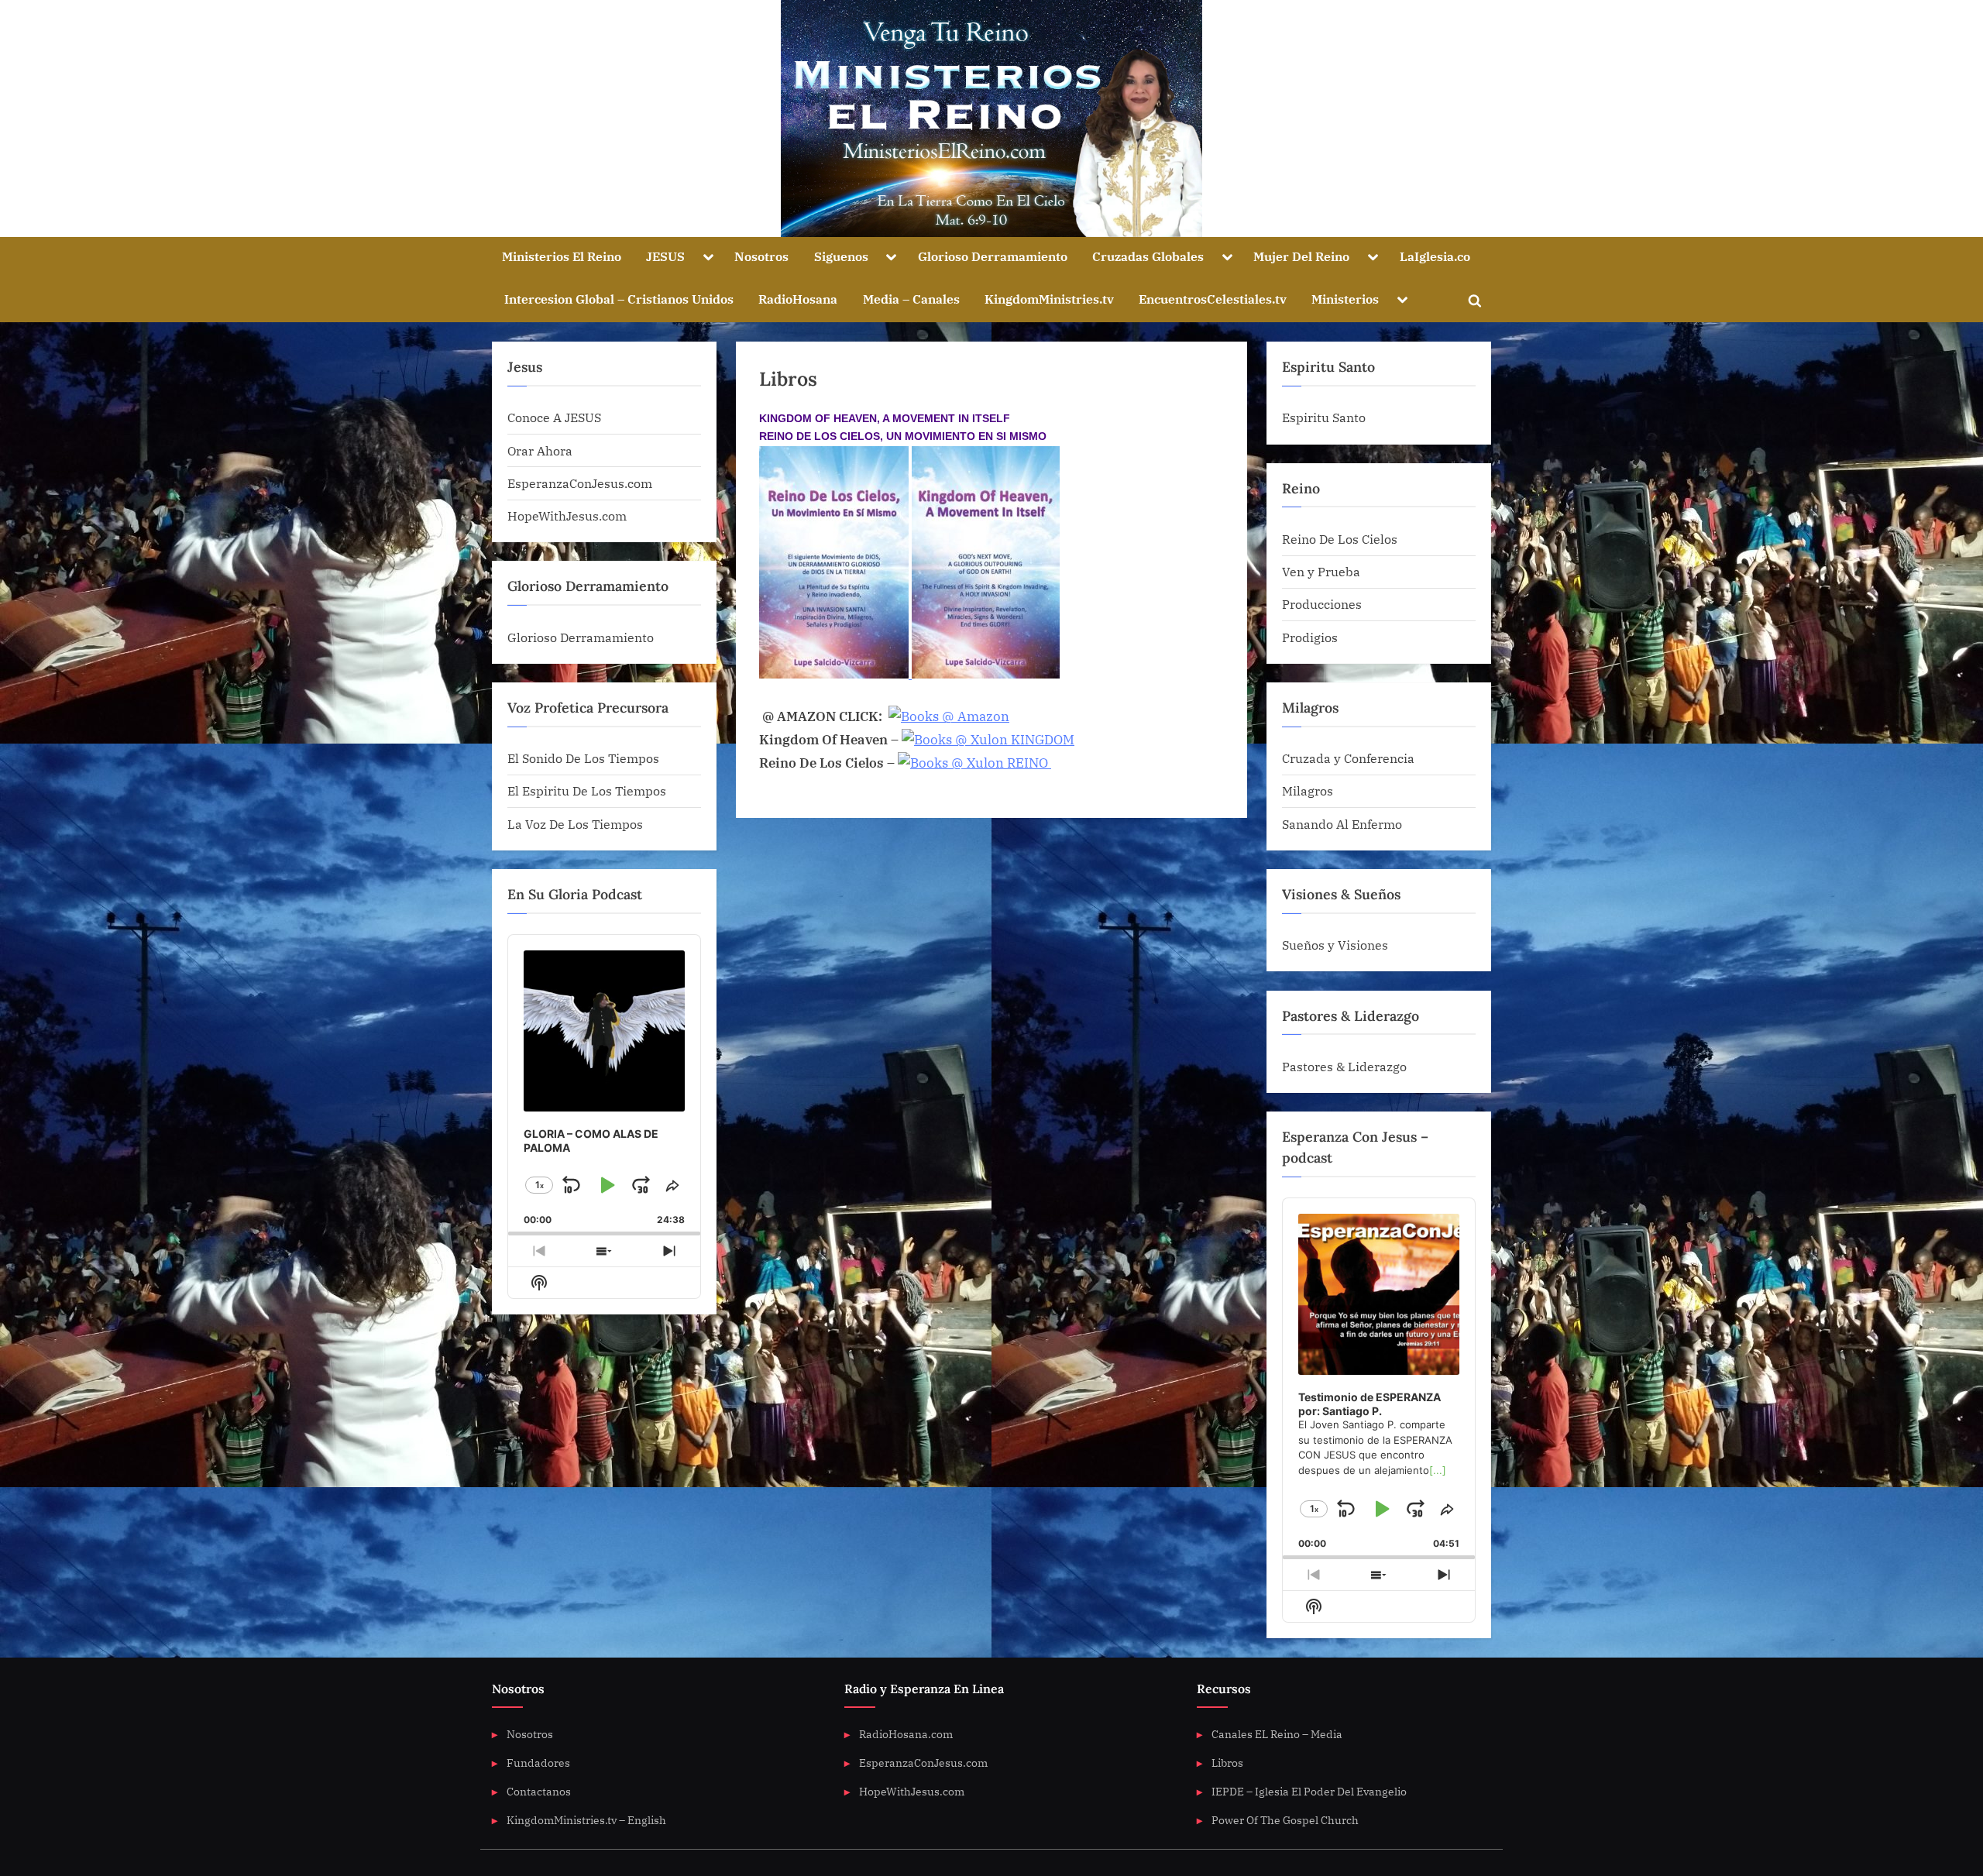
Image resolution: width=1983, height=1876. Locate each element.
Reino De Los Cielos (1340, 539)
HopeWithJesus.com (567, 515)
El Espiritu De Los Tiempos (587, 790)
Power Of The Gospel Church (1285, 1820)
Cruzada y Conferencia (1348, 758)
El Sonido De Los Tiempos (583, 758)
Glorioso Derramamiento (993, 256)
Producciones (1322, 604)
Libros (1227, 1763)
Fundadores (538, 1763)
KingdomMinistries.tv (1049, 299)
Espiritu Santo (1324, 417)
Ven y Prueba (1321, 571)
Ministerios (1345, 299)
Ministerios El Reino (562, 256)
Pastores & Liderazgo (1344, 1066)
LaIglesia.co (1435, 256)
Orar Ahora (540, 450)
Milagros (1308, 790)
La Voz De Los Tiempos (575, 824)
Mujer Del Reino (1301, 256)
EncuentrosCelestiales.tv (1213, 299)
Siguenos (841, 256)
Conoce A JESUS (554, 417)
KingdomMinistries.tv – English (586, 1820)
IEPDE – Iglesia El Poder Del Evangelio (1309, 1791)
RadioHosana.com (906, 1734)
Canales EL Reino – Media (1277, 1734)
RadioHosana (798, 299)
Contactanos (539, 1791)
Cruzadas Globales (1148, 256)
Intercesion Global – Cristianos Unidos (619, 299)
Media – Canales (911, 299)
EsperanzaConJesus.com (580, 483)
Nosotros (761, 256)
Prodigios (1310, 637)
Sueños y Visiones (1335, 945)
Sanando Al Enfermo (1342, 824)
